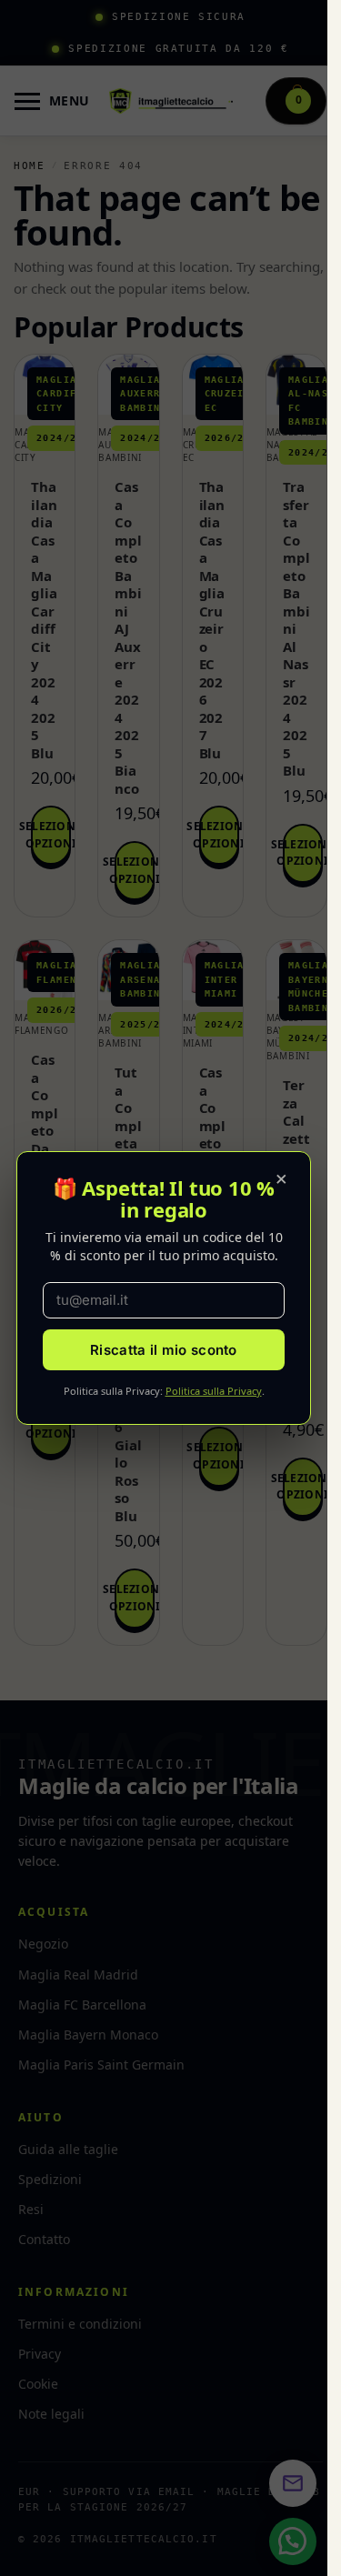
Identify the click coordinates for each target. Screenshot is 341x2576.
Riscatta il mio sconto (164, 1350)
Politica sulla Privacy (214, 1391)
